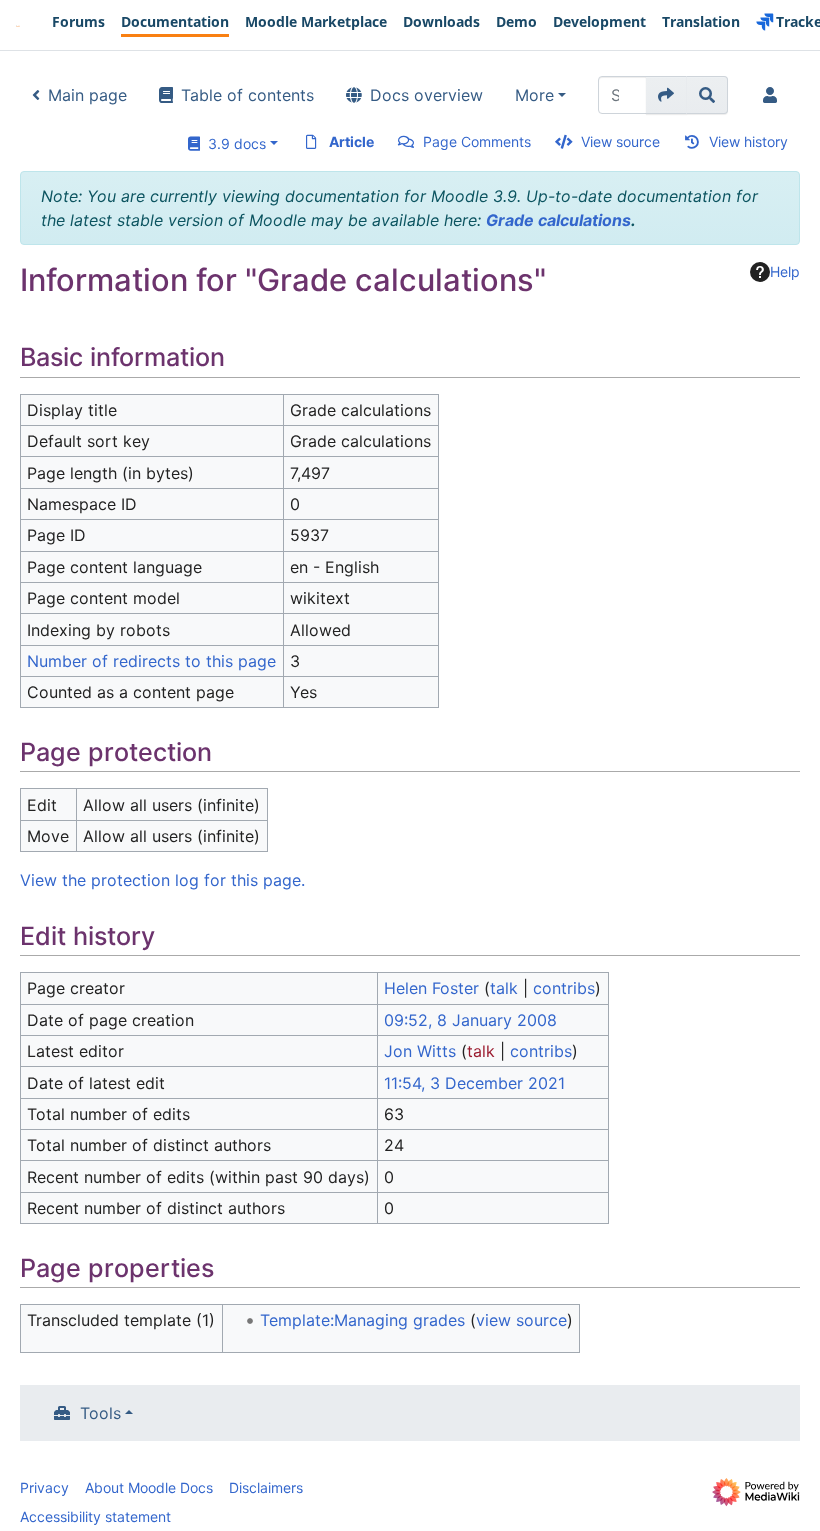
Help (785, 271)
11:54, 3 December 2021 (474, 1083)
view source (521, 1320)
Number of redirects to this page (151, 661)
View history (748, 141)
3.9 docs (233, 143)
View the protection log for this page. (162, 880)
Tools (100, 1413)
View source (620, 141)
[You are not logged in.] (774, 95)
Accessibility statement (95, 1516)
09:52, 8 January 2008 (470, 1020)
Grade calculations (558, 220)
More (534, 95)
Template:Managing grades (362, 1320)
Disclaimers (266, 1487)
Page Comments (477, 141)
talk (504, 988)
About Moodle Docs (149, 1487)
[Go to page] (666, 95)
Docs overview (426, 95)
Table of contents (247, 95)
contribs (564, 988)
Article (351, 141)
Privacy (44, 1487)
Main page (87, 95)
